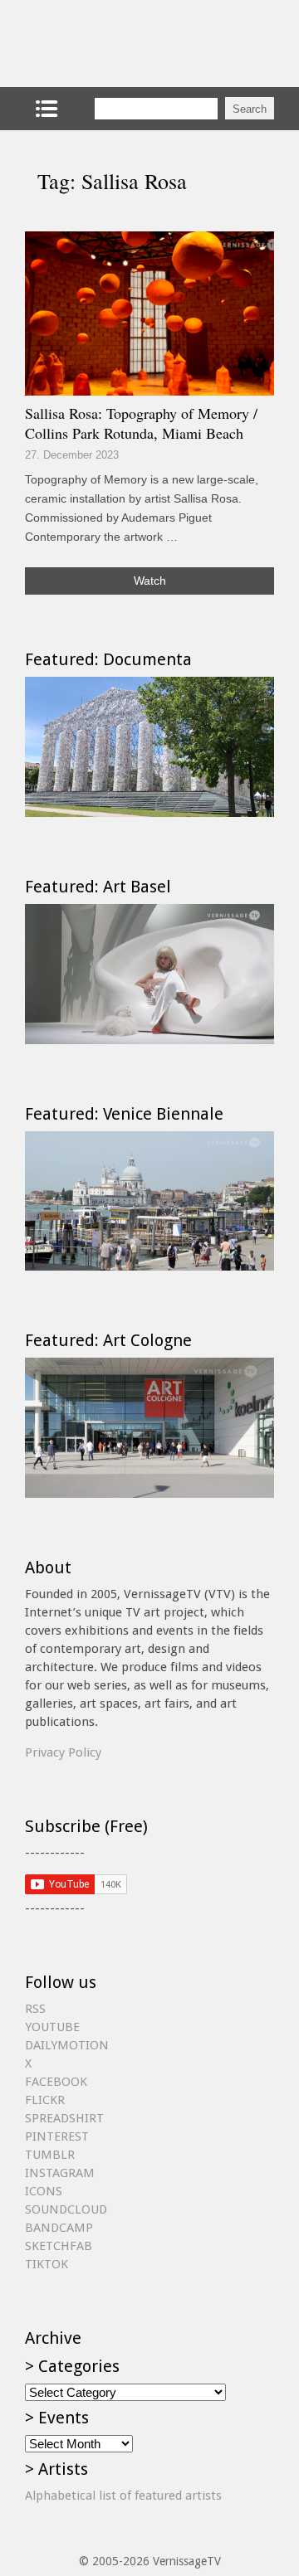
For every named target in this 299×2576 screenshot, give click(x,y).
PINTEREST (57, 2136)
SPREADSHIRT (64, 2118)
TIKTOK (47, 2264)
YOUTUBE (52, 2027)
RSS (35, 2009)
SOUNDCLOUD (66, 2209)
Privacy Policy (63, 1752)
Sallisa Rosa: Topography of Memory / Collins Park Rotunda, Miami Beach (141, 423)
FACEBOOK (56, 2082)
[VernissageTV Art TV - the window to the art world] (108, 44)
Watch (150, 581)
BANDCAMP (59, 2228)
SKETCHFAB (59, 2246)
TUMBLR (50, 2155)
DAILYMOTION (67, 2045)
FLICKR (45, 2100)
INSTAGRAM (60, 2173)
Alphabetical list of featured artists (123, 2496)
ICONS (44, 2191)
